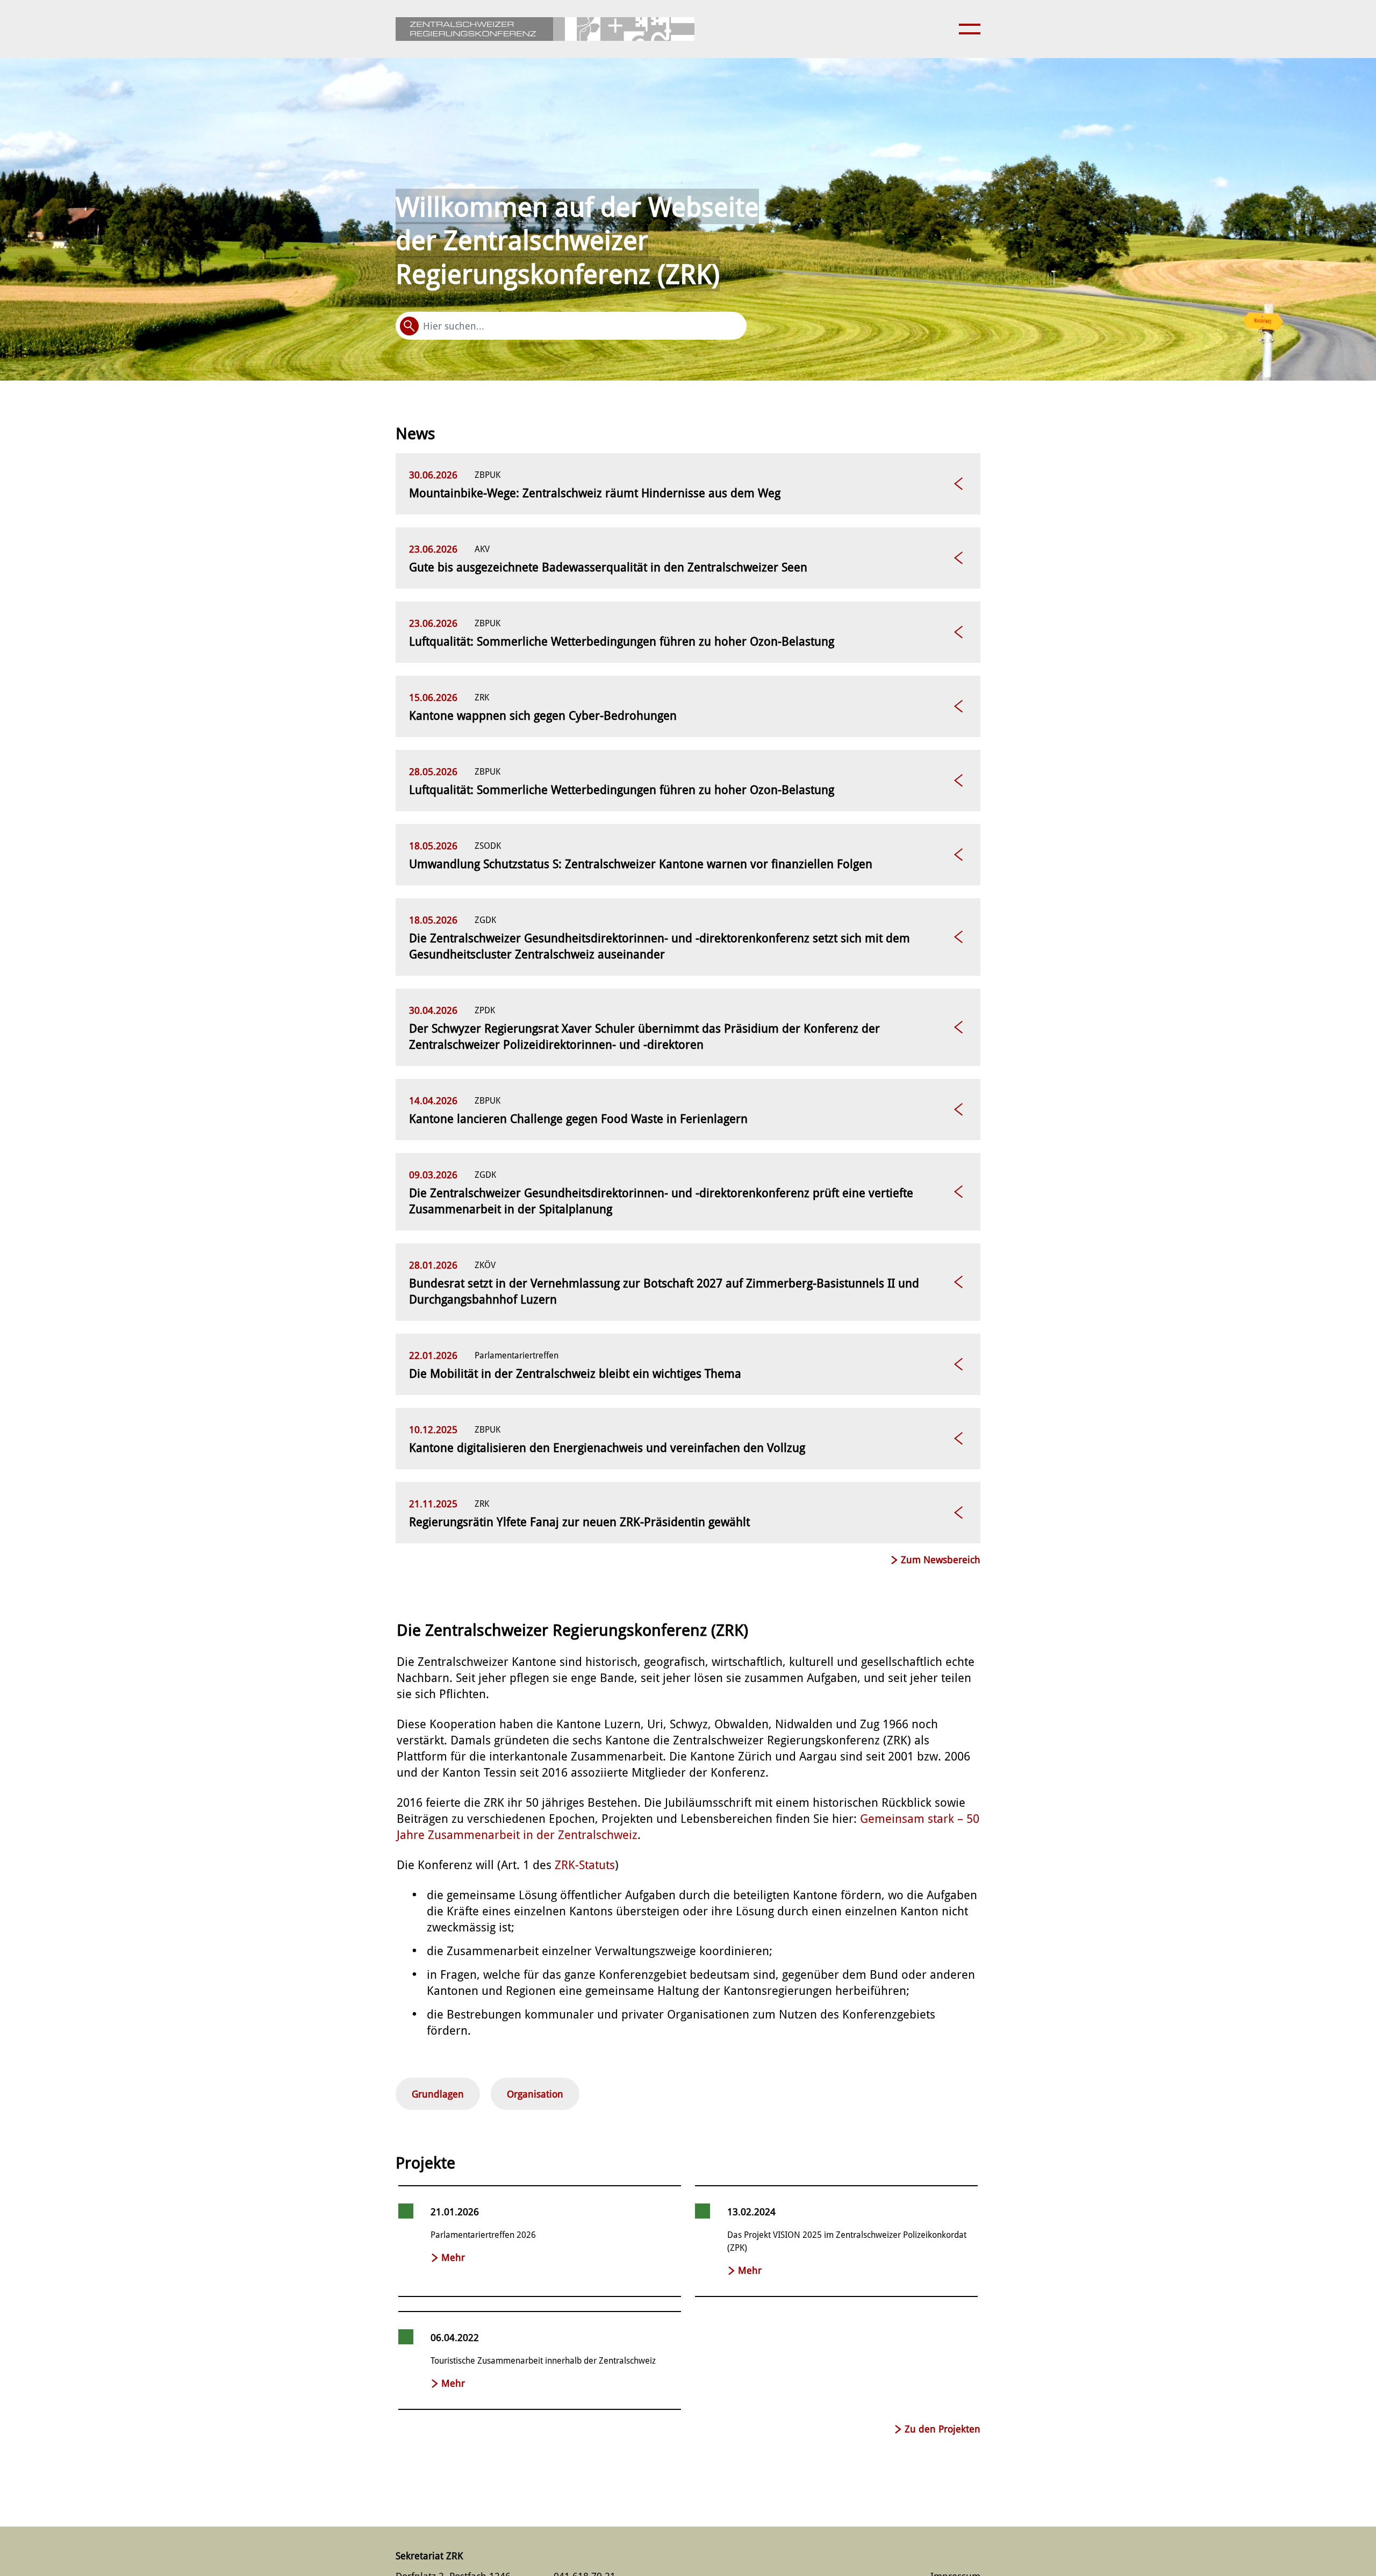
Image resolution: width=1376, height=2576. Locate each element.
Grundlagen (438, 2094)
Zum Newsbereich (941, 1560)
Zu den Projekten (943, 2429)
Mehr (453, 2257)
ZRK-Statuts (585, 1865)
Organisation (535, 2094)
